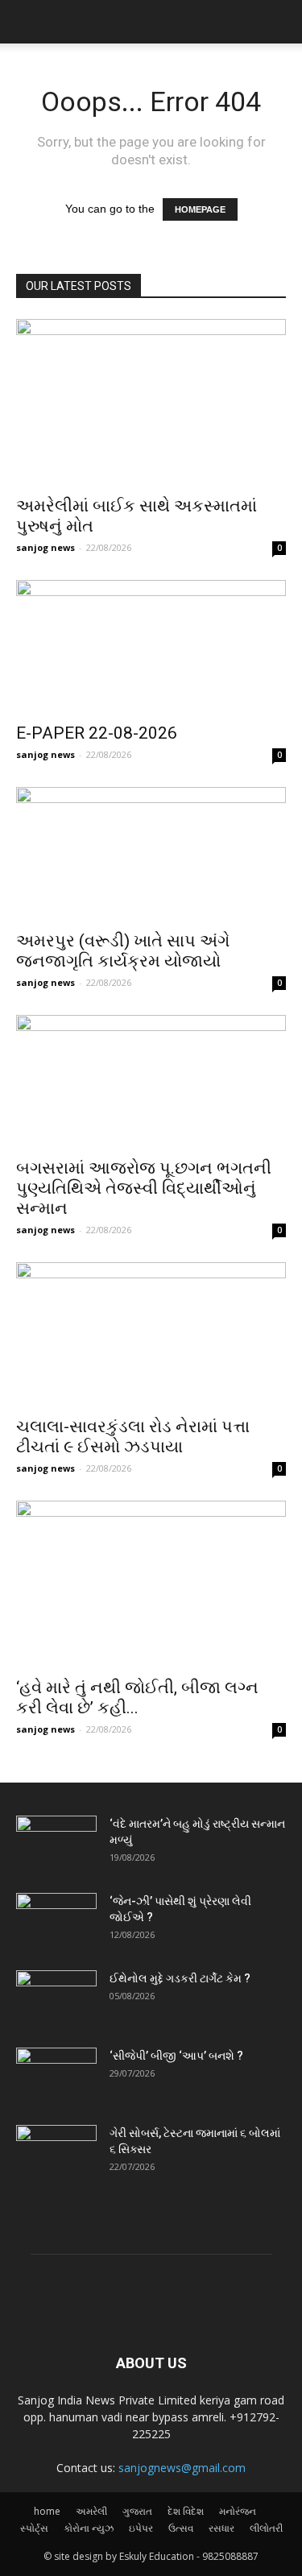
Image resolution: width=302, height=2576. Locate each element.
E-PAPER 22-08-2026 (97, 733)
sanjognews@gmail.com (182, 2468)
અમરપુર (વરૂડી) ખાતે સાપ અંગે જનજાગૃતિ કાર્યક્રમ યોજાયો (123, 951)
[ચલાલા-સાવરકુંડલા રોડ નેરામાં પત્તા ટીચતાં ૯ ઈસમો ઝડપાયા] (151, 1334)
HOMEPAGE (200, 209)
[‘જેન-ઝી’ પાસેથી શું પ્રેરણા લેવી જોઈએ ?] (56, 1921)
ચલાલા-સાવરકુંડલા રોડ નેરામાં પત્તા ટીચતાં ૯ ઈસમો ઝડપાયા (133, 1437)
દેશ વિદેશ (186, 2511)
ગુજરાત (137, 2511)
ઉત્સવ (181, 2528)
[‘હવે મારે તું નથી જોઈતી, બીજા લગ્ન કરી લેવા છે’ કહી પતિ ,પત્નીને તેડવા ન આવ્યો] (151, 1584)
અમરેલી (91, 2511)
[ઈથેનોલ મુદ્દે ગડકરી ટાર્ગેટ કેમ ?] (56, 1998)
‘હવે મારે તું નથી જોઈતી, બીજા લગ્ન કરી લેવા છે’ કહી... (137, 1698)
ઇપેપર (141, 2528)
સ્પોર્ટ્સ (34, 2528)
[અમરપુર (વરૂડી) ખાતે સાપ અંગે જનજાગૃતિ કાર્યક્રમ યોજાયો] (151, 853)
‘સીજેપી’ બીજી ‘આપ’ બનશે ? (176, 2056)
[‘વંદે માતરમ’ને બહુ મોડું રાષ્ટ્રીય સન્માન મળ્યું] (56, 1844)
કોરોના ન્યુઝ (89, 2528)
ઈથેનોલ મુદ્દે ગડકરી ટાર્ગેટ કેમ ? (180, 1978)
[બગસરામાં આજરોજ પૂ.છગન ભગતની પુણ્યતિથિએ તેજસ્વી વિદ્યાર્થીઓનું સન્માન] (151, 1081)
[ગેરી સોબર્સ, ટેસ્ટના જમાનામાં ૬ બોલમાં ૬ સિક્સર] (56, 2153)
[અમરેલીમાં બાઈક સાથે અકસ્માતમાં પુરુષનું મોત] (151, 402)
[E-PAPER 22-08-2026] (151, 646)
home (47, 2511)
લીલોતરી (266, 2528)
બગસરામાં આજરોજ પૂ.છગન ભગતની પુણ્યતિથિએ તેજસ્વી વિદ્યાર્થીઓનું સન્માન (144, 1188)
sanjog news (46, 547)
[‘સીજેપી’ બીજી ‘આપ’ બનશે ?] (56, 2076)
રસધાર (221, 2528)
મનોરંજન (238, 2511)
